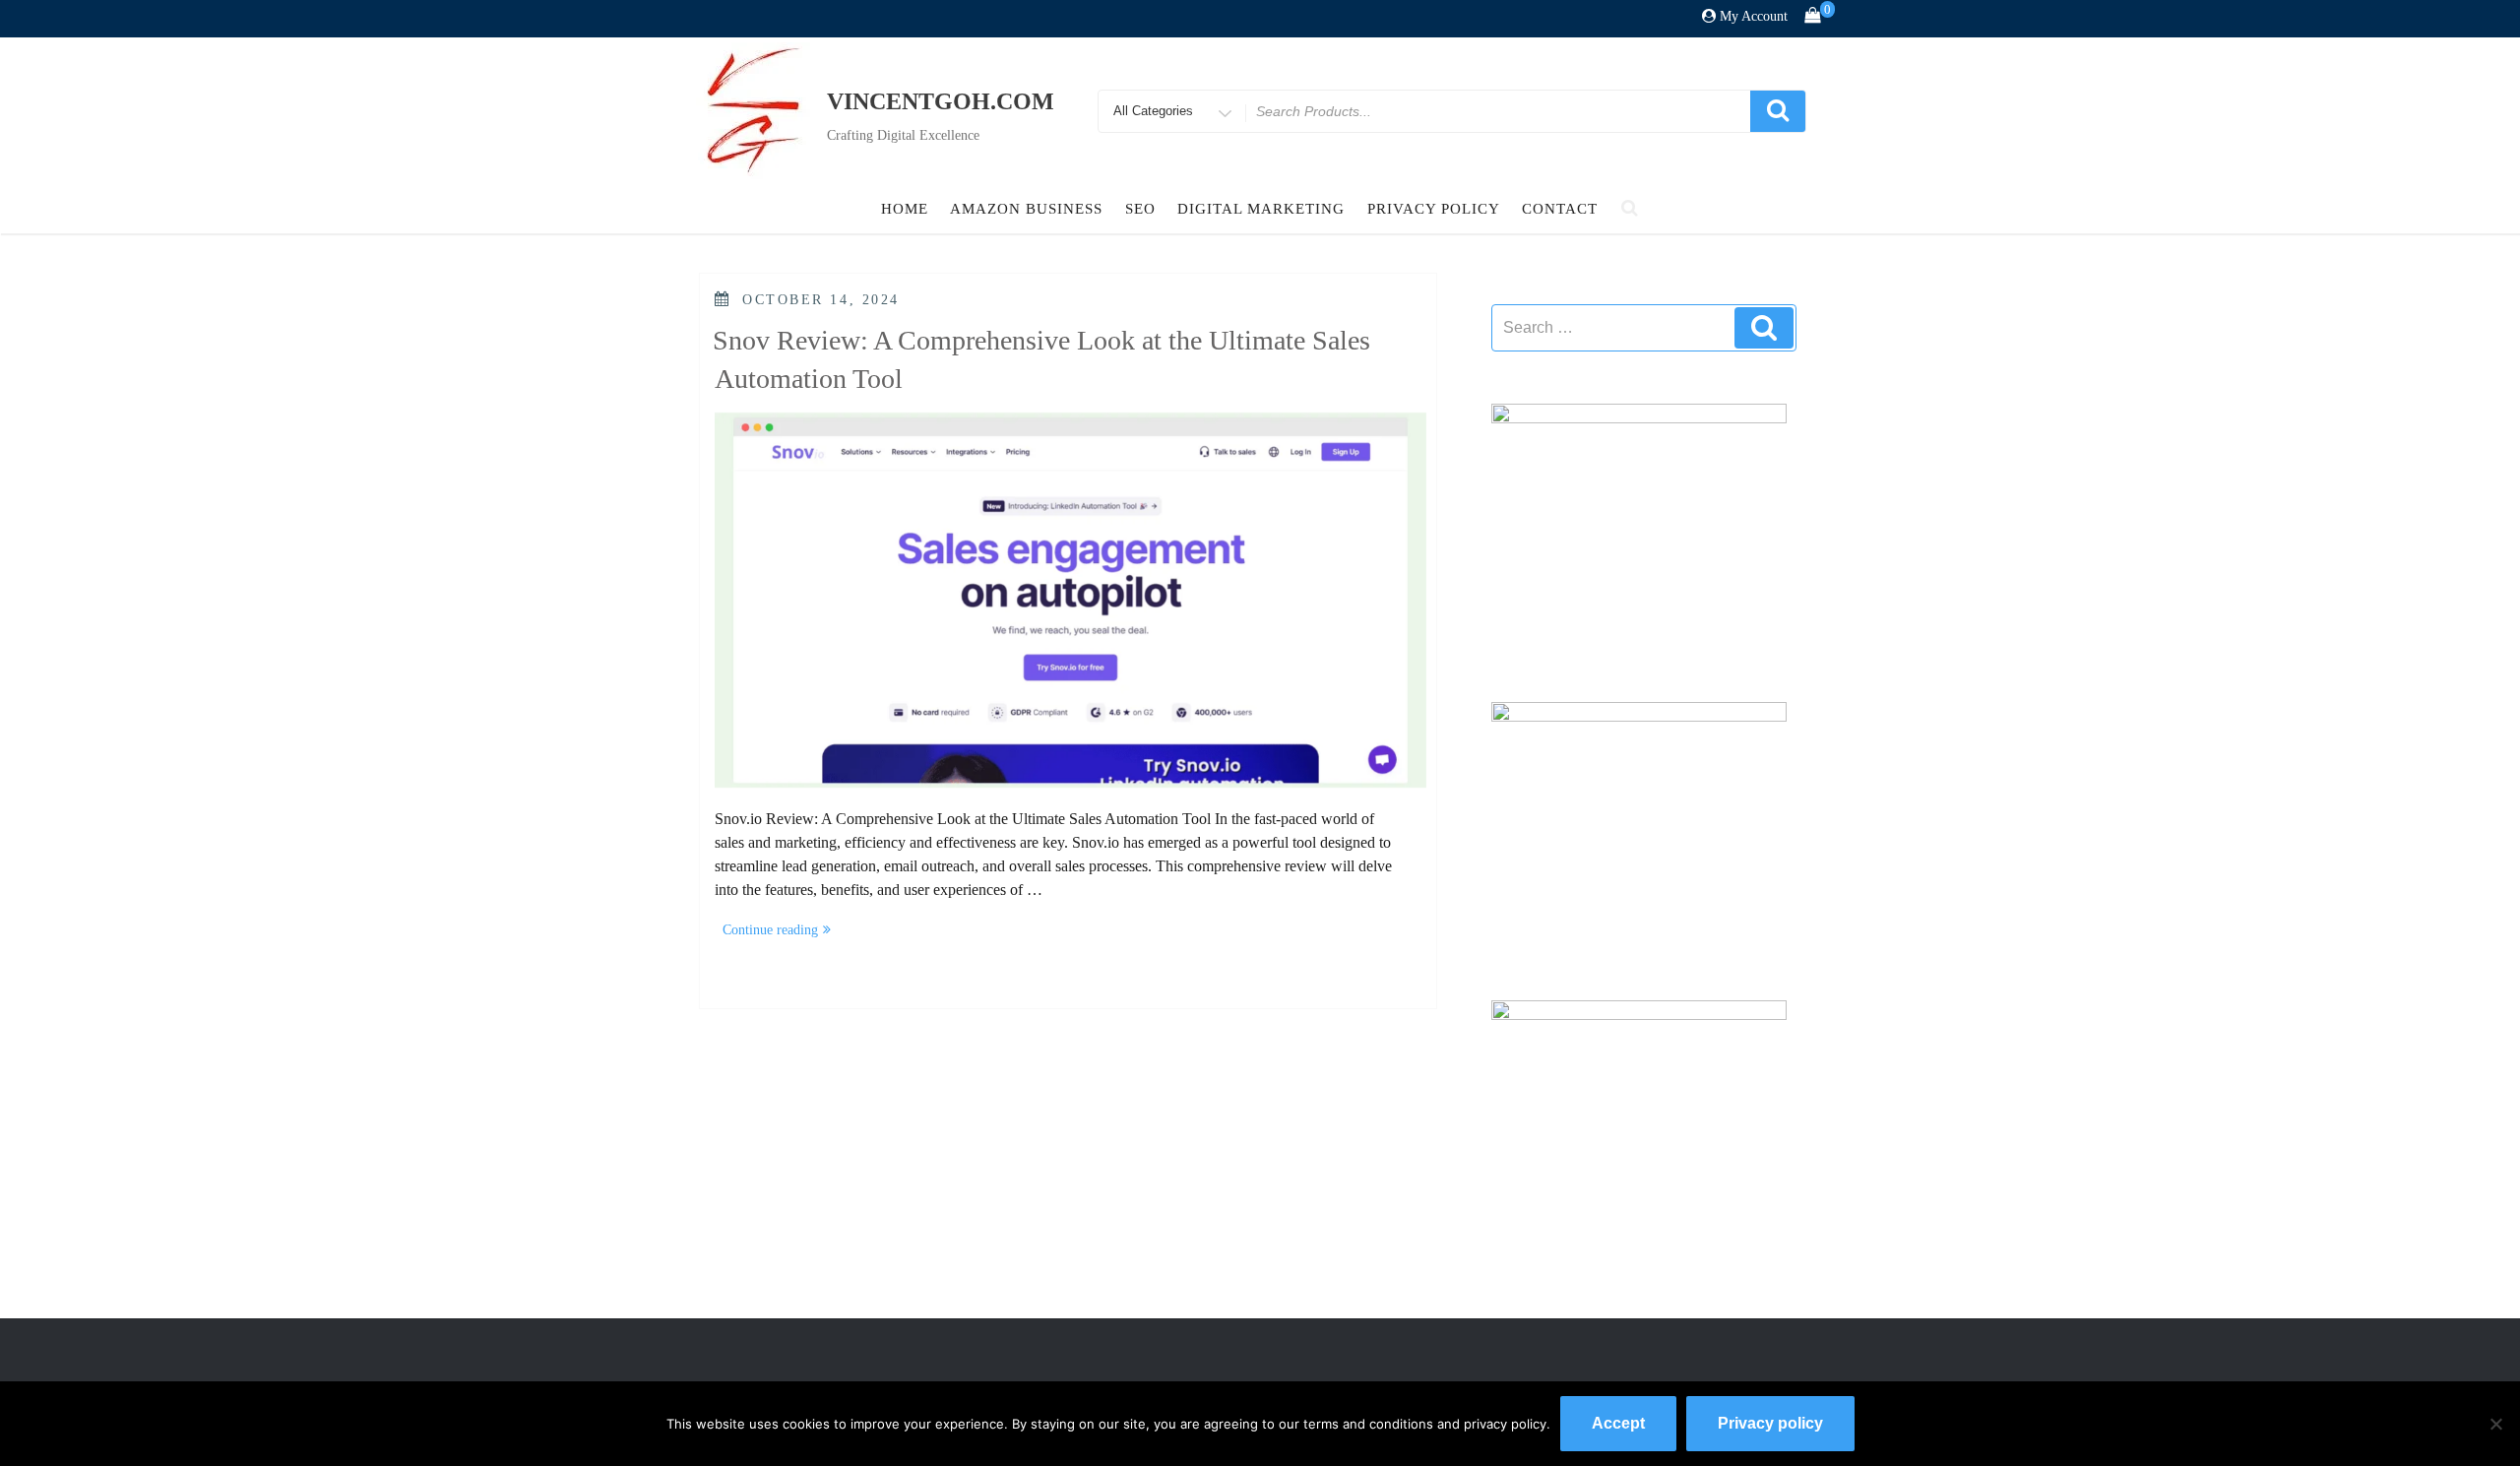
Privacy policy (1770, 1423)
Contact (1560, 209)
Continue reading (781, 932)
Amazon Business (1026, 209)
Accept (1618, 1423)
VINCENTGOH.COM (941, 101)
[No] (2495, 1424)
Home (905, 209)
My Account (1754, 16)
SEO (1140, 209)
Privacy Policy (1434, 209)
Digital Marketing (1261, 209)
